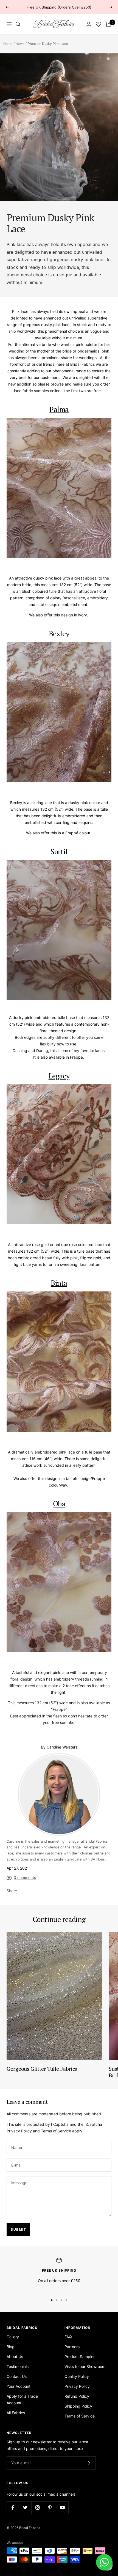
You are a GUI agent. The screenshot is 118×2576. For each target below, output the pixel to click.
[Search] (18, 24)
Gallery (13, 2337)
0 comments (25, 1877)
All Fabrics (16, 2413)
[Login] (89, 24)
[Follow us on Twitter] (25, 2508)
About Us (15, 2357)
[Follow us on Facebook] (13, 2508)
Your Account (19, 2386)
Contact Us (17, 2376)
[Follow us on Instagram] (37, 2508)
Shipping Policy (78, 2406)
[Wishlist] (99, 24)
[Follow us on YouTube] (62, 2508)
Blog (11, 2347)
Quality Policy (77, 2376)
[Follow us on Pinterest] (50, 2508)
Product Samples (80, 2357)
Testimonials (18, 2366)
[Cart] (109, 24)
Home (8, 44)
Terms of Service (56, 2131)
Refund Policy (77, 2396)
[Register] (88, 2463)
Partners (72, 2347)
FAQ (68, 2337)
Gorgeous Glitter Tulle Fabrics (42, 2069)
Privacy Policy (19, 2131)
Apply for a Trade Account (22, 2399)
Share (12, 1891)
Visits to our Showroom (85, 2366)
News (20, 44)
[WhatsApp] (104, 2562)
